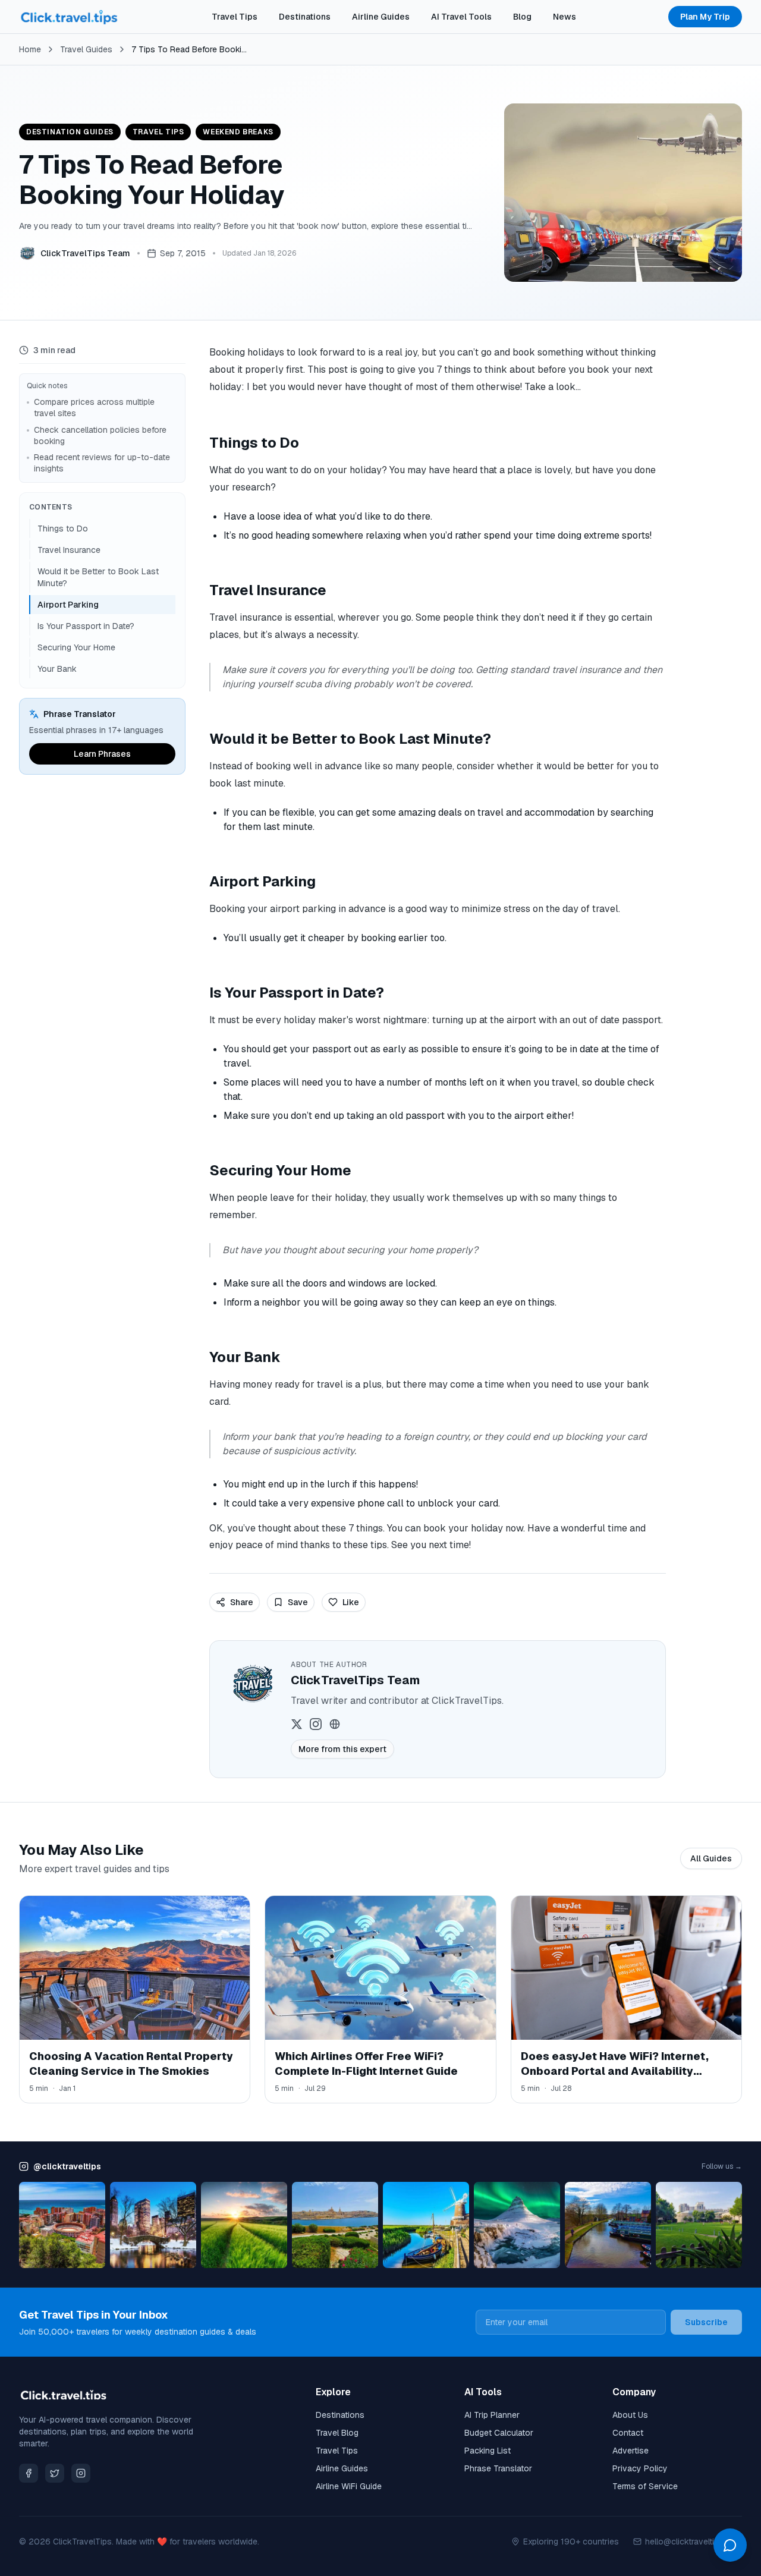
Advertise (631, 2451)
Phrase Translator (498, 2468)
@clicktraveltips (67, 2166)
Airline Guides (381, 17)
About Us (630, 2415)
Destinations (305, 17)
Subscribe (706, 2322)
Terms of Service (645, 2486)
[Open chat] (730, 2545)
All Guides (711, 1858)
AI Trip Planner (492, 2415)
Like (351, 1602)
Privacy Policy (640, 2468)
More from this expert (342, 1749)
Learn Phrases (102, 754)
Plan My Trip (705, 17)
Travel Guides (86, 49)
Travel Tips (235, 17)
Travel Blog (337, 2433)
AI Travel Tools (461, 17)
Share (242, 1602)
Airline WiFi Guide (349, 2486)
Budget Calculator (499, 2433)
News (565, 17)
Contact (628, 2433)
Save (298, 1602)
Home (30, 49)
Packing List (488, 2451)
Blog (522, 17)
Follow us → (722, 2166)
